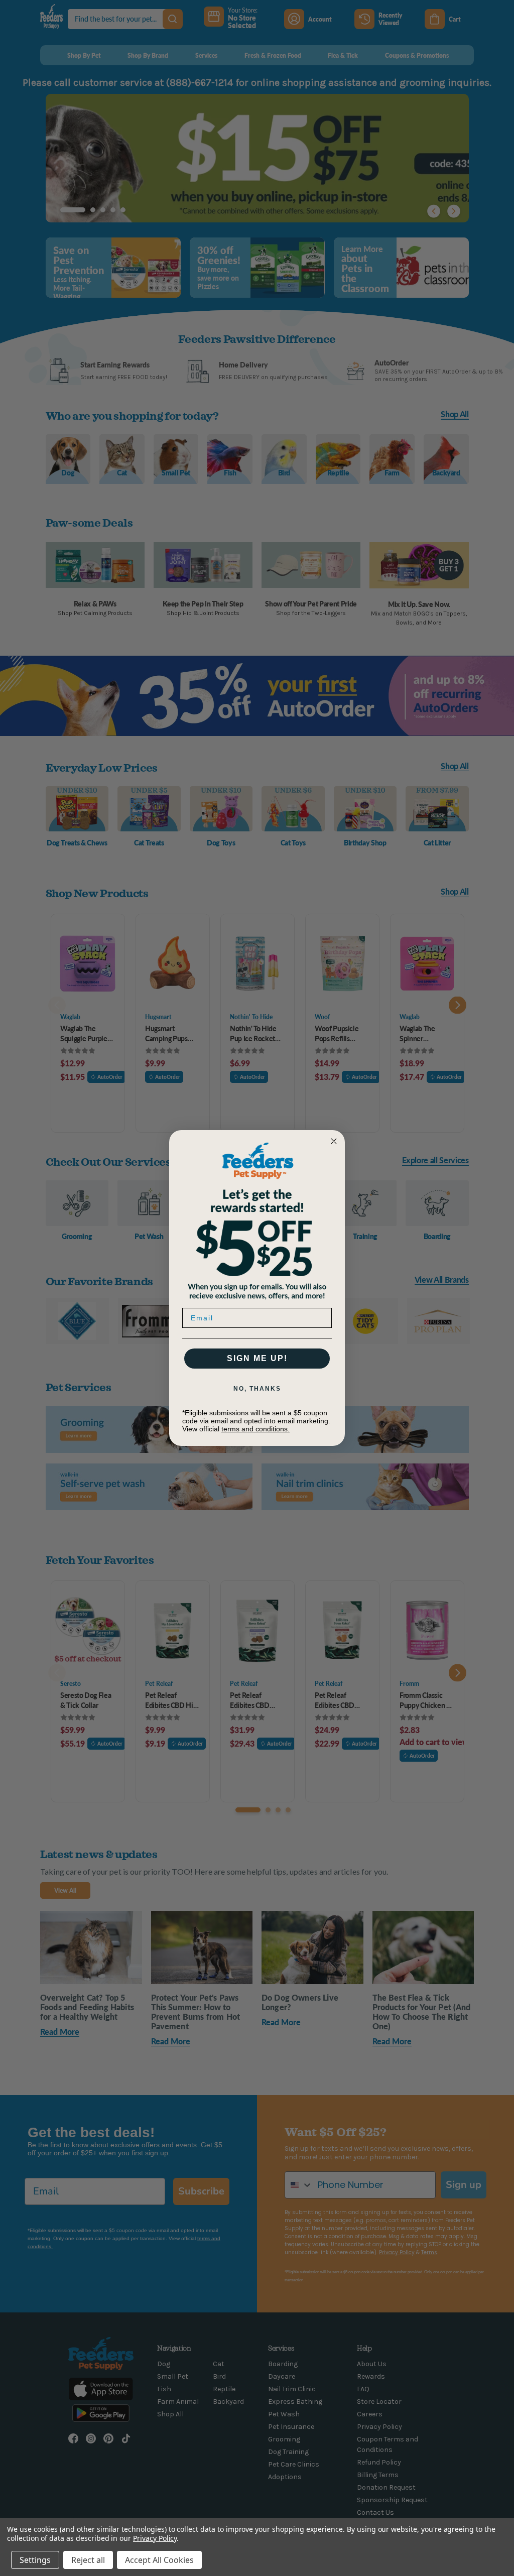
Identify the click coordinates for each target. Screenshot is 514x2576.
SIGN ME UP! (257, 1358)
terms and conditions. (255, 1429)
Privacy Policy (155, 2538)
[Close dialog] (334, 1141)
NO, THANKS (257, 1389)
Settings (35, 2560)
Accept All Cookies (159, 2560)
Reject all (88, 2560)
